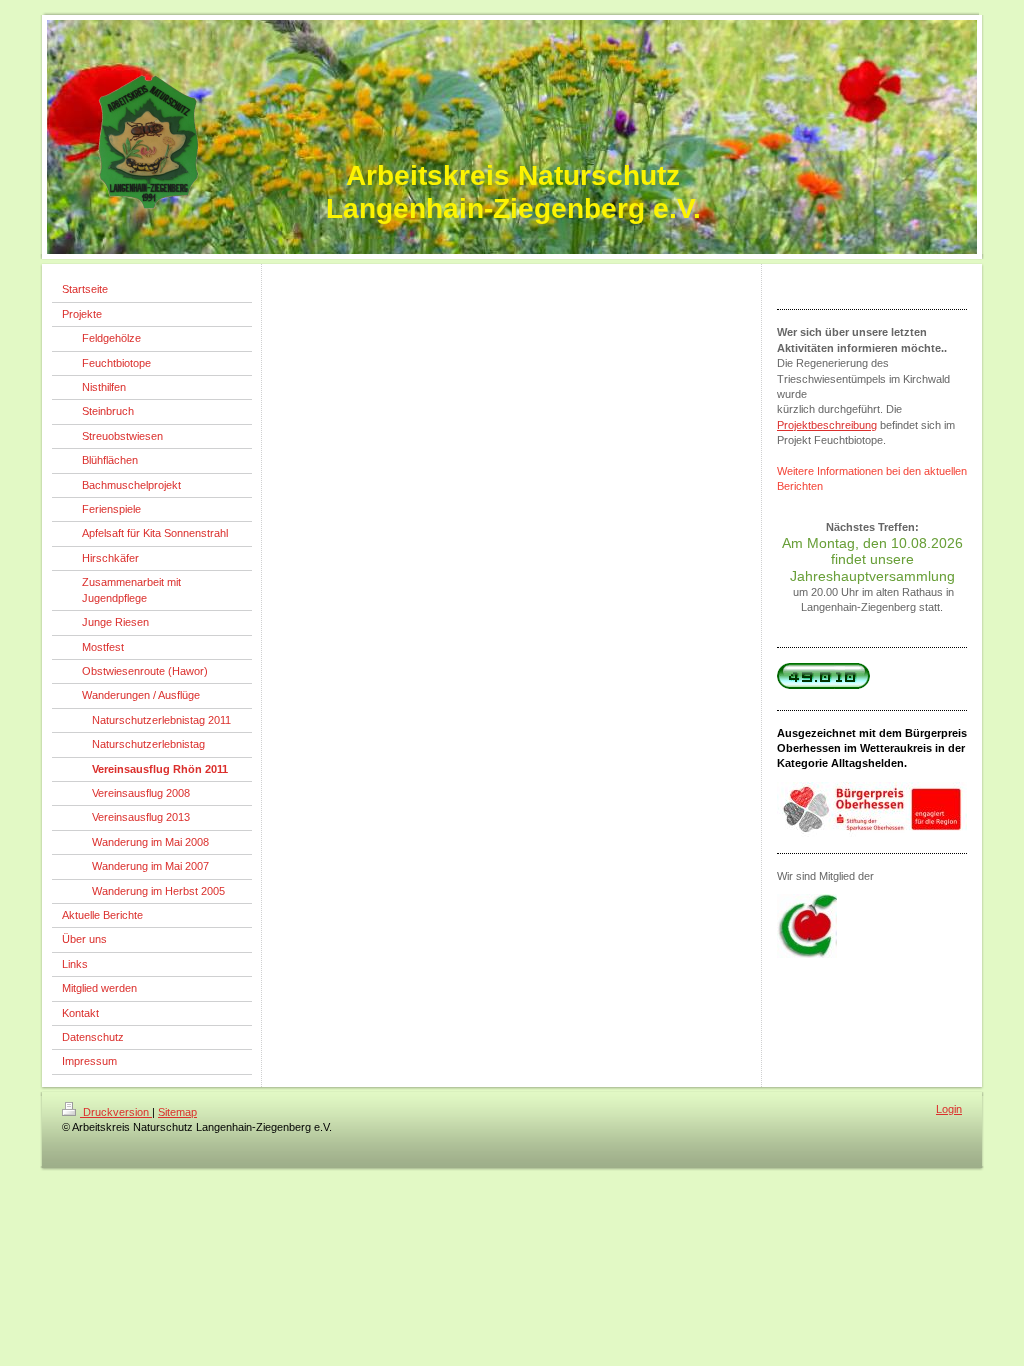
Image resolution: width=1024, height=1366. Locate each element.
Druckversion (116, 1112)
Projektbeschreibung (827, 425)
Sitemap (177, 1112)
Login (949, 1109)
